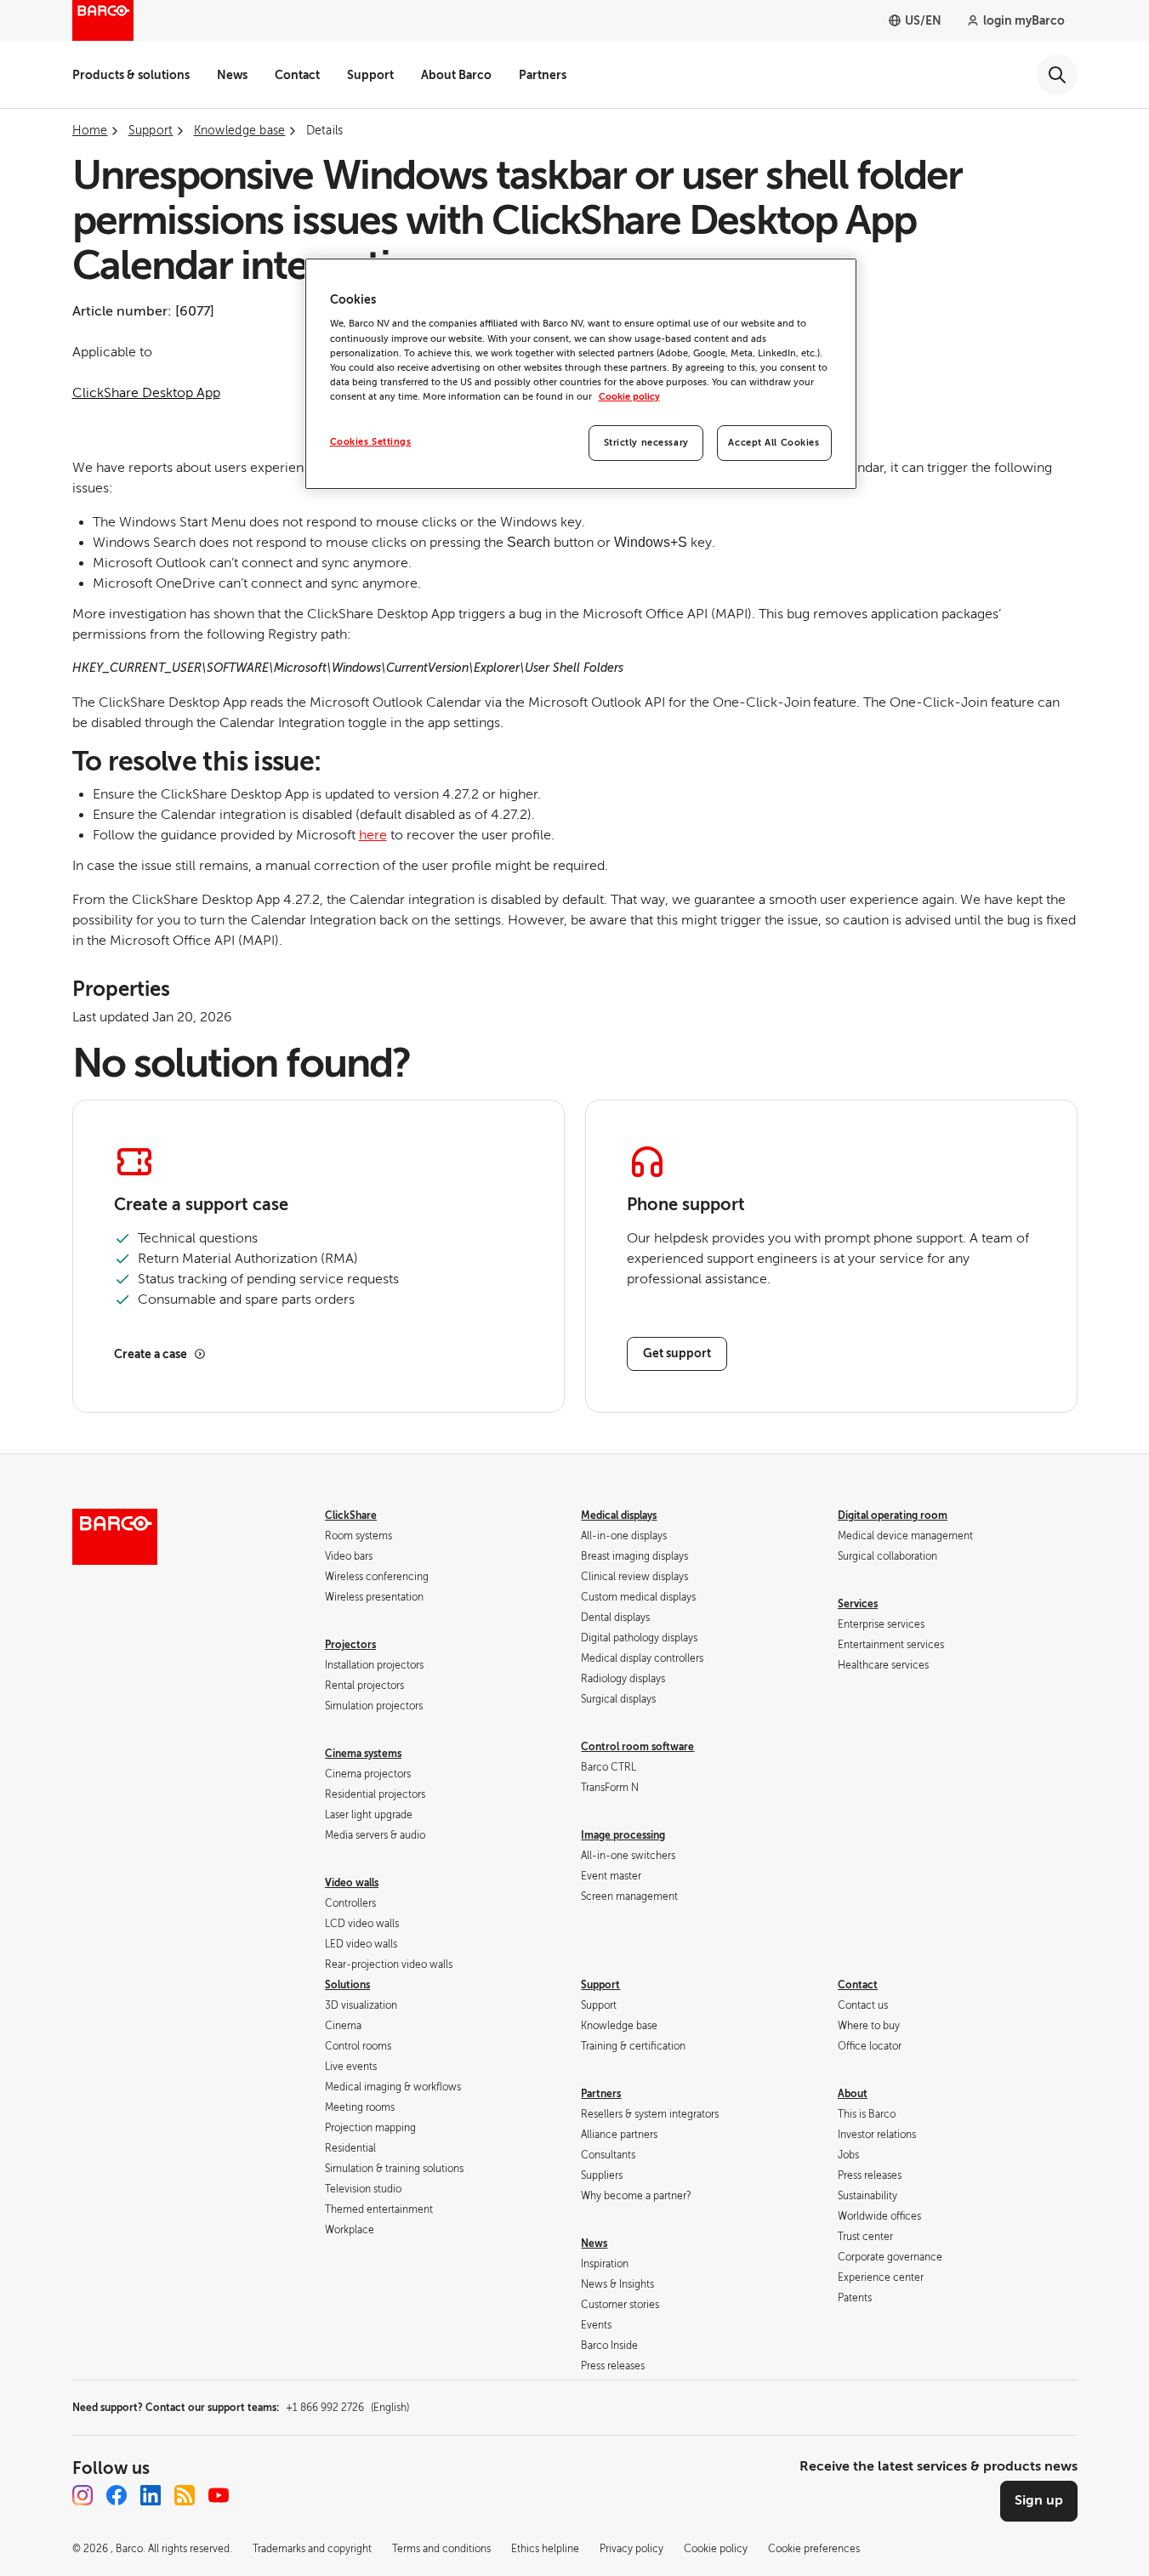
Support (370, 75)
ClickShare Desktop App (146, 393)
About (853, 2094)
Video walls (352, 1883)
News (232, 75)
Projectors (350, 1645)
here (373, 835)
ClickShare (351, 1515)
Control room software (637, 1747)
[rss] (185, 2495)
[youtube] (219, 2495)
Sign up (1039, 2500)
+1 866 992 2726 (347, 2408)
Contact (297, 75)
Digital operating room (893, 1515)
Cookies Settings (371, 442)
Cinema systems (363, 1754)
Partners (543, 75)
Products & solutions (131, 75)
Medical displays (619, 1515)
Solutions (347, 1985)
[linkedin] (151, 2495)
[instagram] (82, 2495)
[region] (581, 374)
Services (858, 1604)
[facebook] (117, 2495)
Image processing (623, 1835)
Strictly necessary (646, 443)
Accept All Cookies (774, 443)
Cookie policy (629, 397)
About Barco (456, 75)
